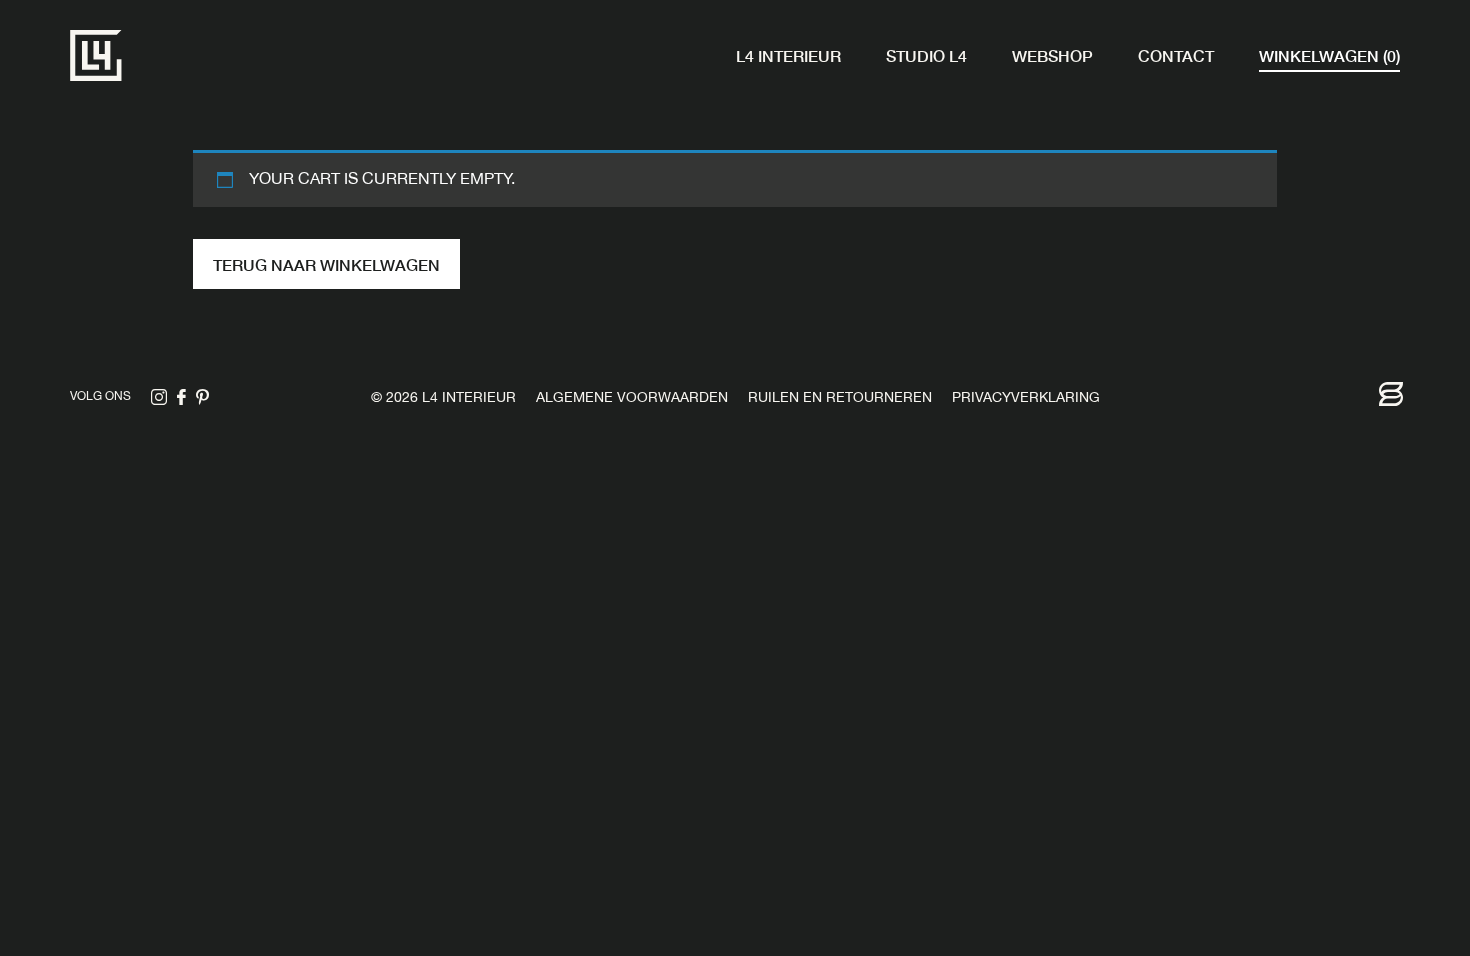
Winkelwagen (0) (1329, 55)
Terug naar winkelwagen (326, 264)
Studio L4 (926, 55)
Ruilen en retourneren (840, 399)
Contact (1176, 55)
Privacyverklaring (1026, 399)
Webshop (1052, 55)
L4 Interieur (788, 55)
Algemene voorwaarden (632, 399)
